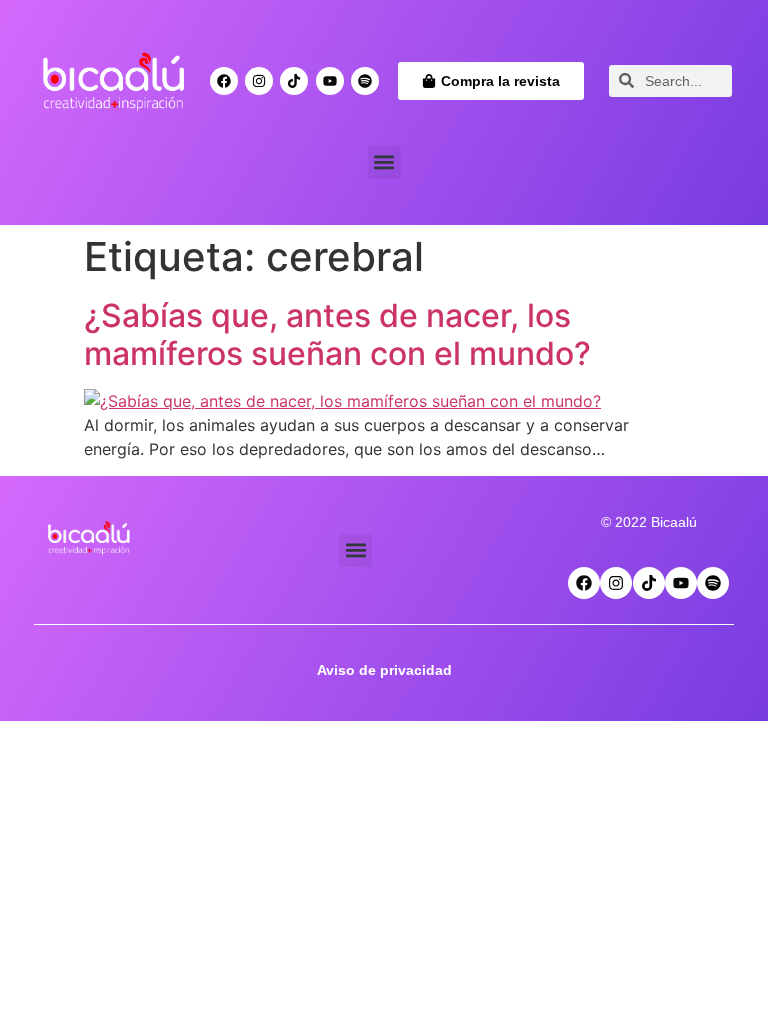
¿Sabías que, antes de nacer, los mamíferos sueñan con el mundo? (337, 334)
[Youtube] (330, 81)
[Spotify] (365, 81)
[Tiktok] (294, 81)
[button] (384, 162)
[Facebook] (224, 81)
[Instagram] (259, 81)
